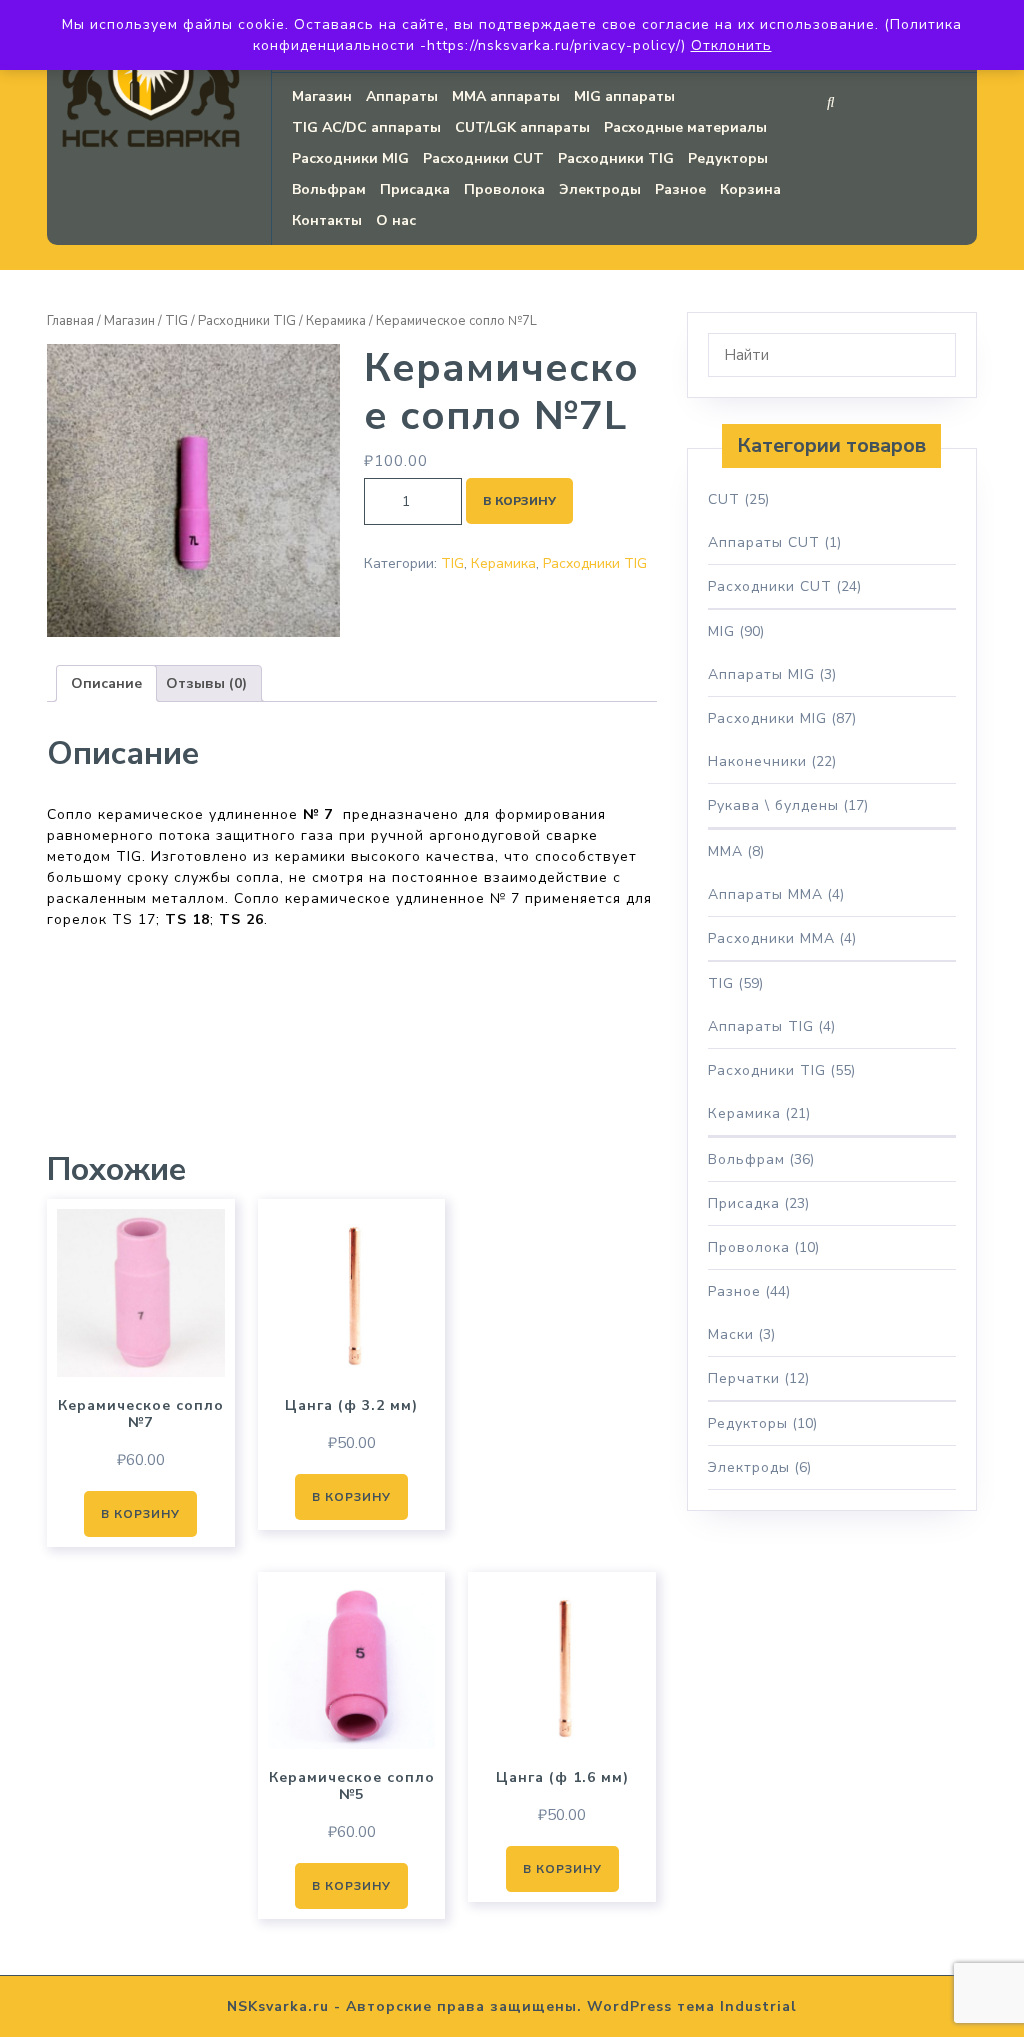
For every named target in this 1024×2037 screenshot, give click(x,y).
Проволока (504, 189)
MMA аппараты (506, 96)
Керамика (336, 321)
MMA (725, 851)
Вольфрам (329, 189)
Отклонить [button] (731, 45)
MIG (721, 631)
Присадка (415, 189)
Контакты (327, 220)
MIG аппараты (624, 96)
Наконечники (757, 761)
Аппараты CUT (764, 542)
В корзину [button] (140, 1514)
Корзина (750, 189)
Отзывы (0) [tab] (206, 683)
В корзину (519, 501)
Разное (680, 189)
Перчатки (744, 1378)
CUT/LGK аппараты (522, 127)
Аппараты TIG (761, 1026)
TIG (176, 321)
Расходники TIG (616, 158)
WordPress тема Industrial (692, 2006)
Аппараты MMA (765, 894)
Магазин (322, 96)
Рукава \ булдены (773, 805)
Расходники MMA (771, 938)
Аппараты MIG (761, 674)
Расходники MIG (350, 158)
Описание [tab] (106, 683)
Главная (70, 321)
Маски (731, 1334)
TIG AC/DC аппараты (366, 127)
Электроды (600, 189)
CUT (724, 499)
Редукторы (728, 158)
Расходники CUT (483, 158)
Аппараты (402, 96)
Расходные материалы (685, 127)
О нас (396, 220)
